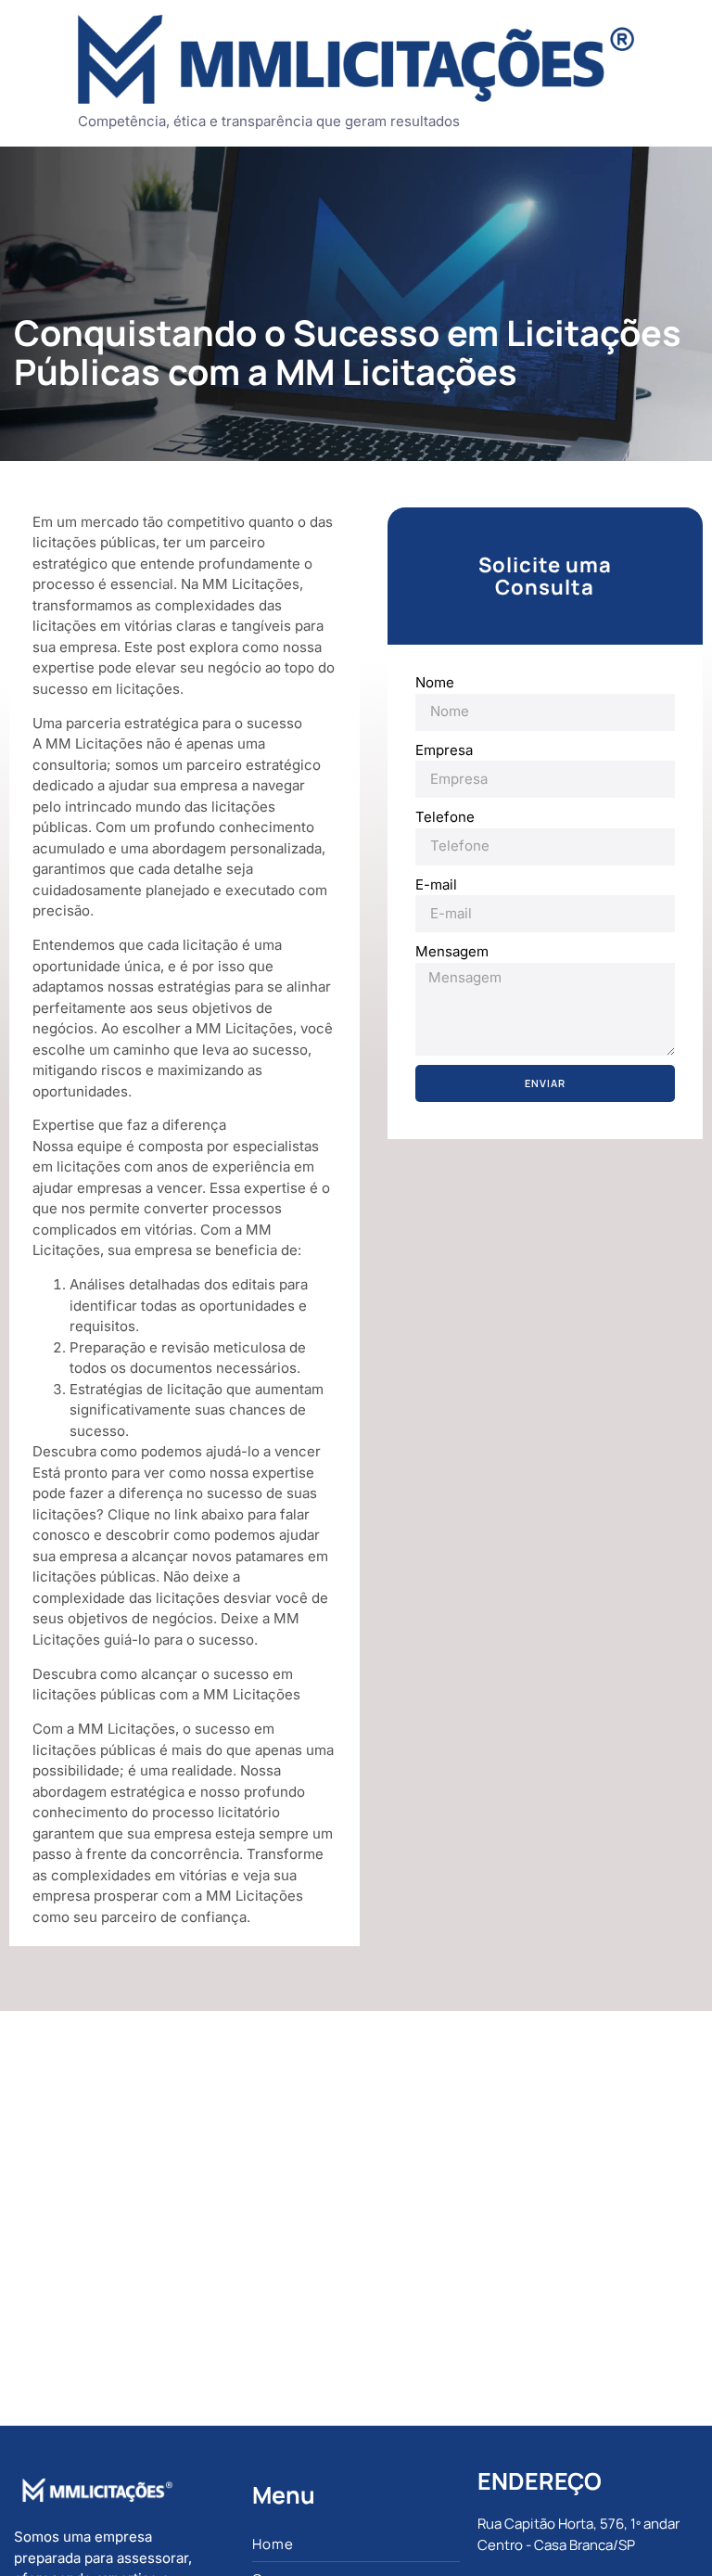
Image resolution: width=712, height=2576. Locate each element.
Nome (435, 682)
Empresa (444, 750)
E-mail (436, 884)
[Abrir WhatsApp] (666, 2529)
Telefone (445, 817)
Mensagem (452, 951)
